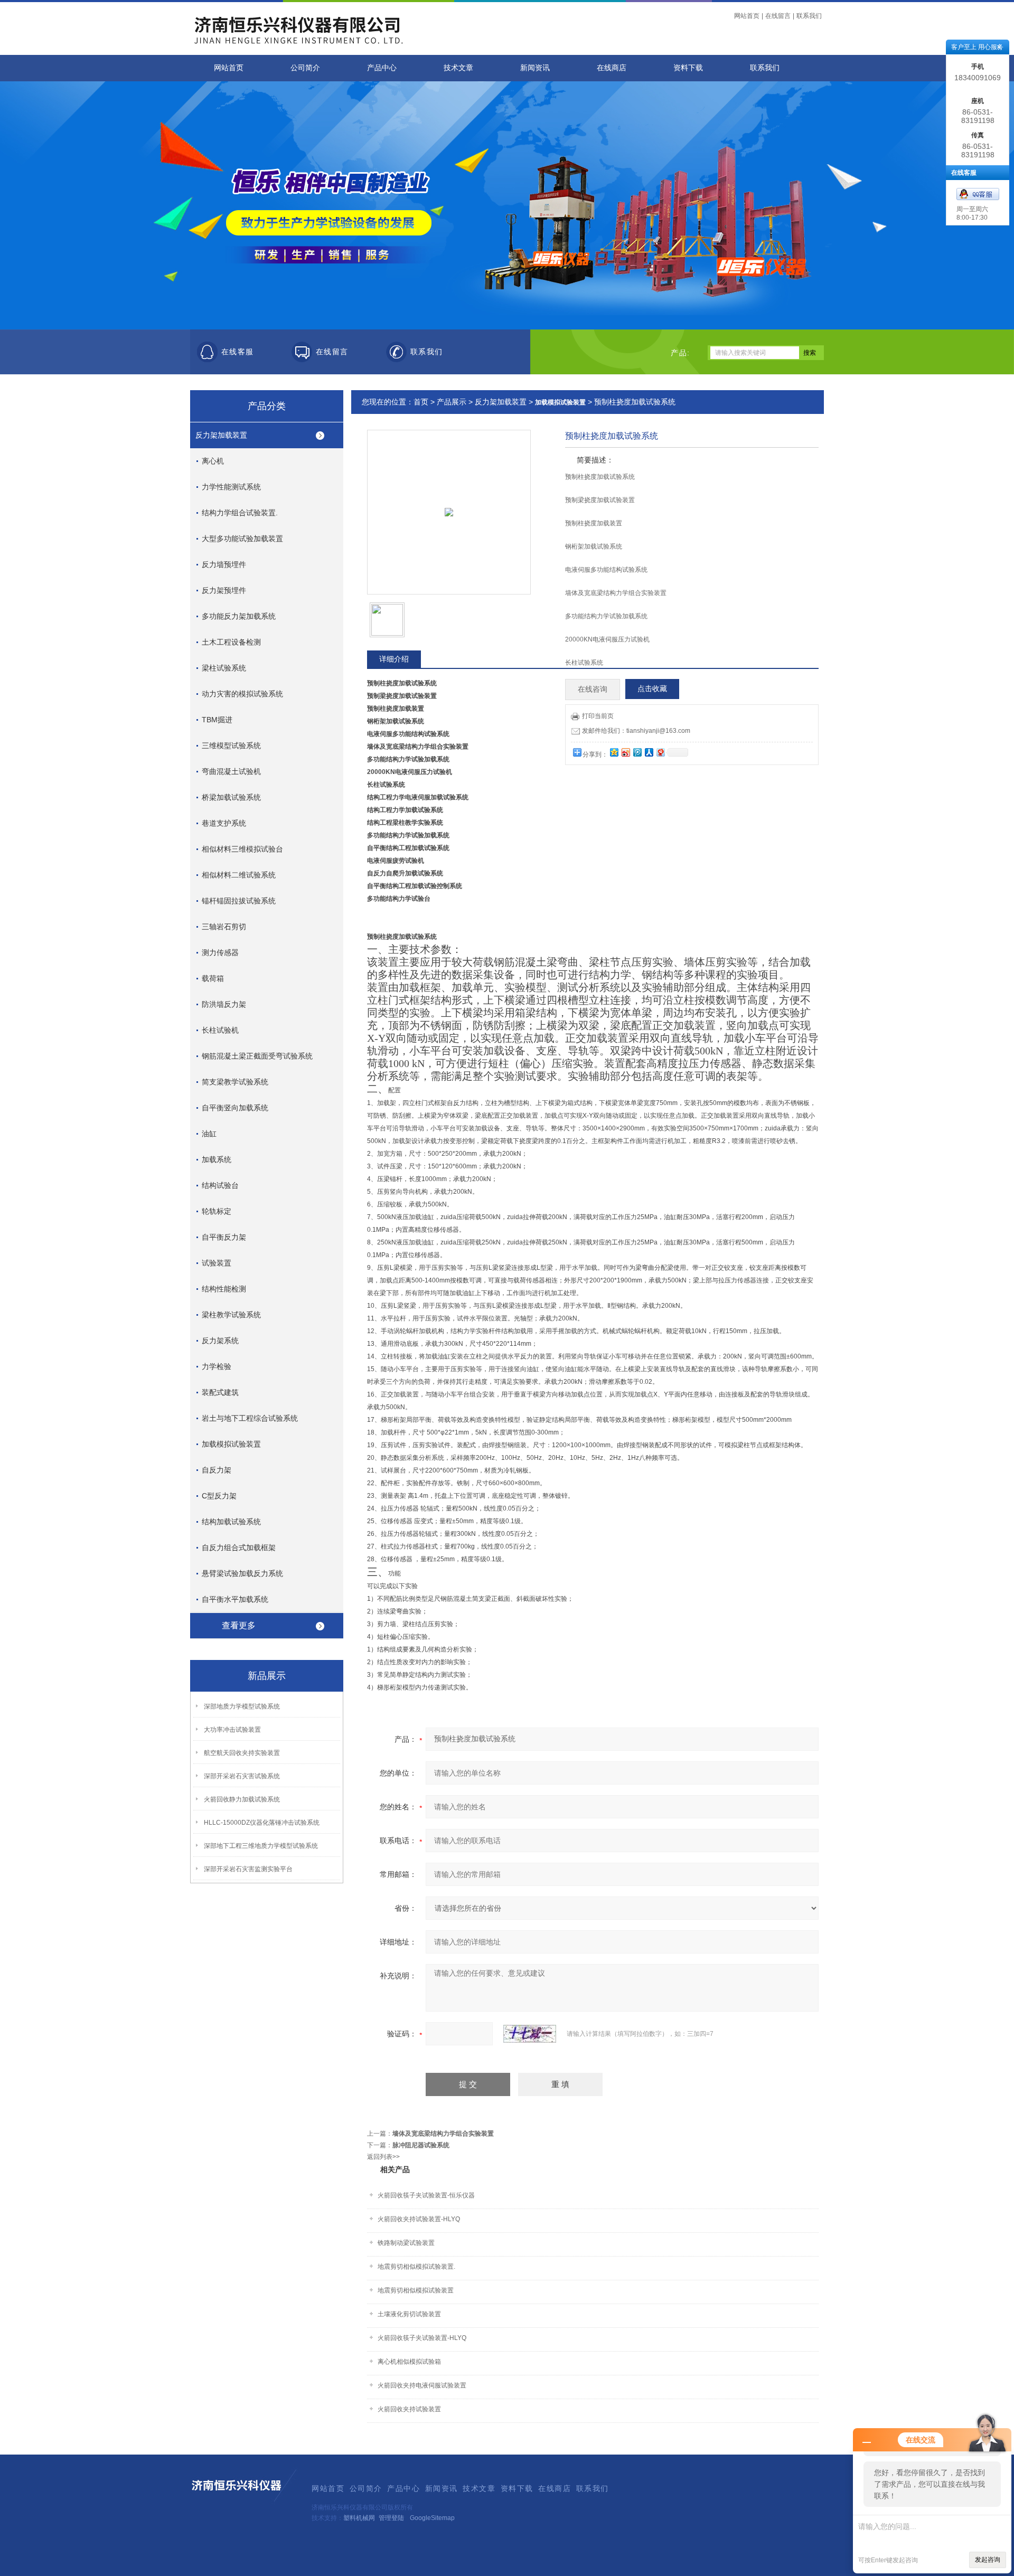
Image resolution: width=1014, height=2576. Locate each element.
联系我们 (809, 16)
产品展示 (452, 402)
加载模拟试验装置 (231, 1444)
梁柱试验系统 (224, 668)
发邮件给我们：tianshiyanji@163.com (636, 731)
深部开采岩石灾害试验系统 (242, 1776)
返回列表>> (383, 2157)
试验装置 (217, 1263)
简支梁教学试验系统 (235, 1082)
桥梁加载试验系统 (231, 797)
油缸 (209, 1134)
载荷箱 (213, 978)
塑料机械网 (359, 2518)
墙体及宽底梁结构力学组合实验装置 (443, 2134)
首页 (421, 402)
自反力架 (217, 1470)
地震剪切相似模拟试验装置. (416, 2267)
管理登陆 (391, 2518)
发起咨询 (988, 2560)
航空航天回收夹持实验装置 (242, 1753)
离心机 (213, 461)
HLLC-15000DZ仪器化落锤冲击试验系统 (262, 1823)
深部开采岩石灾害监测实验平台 (248, 1869)
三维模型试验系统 (231, 746)
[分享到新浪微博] (625, 752)
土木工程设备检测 (231, 642)
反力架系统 (220, 1341)
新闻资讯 (535, 68)
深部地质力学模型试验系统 (242, 1706)
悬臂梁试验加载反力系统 (242, 1573)
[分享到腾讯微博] (637, 752)
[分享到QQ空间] (614, 752)
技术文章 (458, 68)
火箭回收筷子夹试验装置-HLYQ (422, 2338)
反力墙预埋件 (224, 564)
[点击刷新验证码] (530, 2034)
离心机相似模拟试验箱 (409, 2362)
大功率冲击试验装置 (232, 1730)
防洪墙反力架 (224, 1004)
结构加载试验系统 (231, 1522)
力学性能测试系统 (231, 487)
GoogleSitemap (432, 2518)
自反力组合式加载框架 (239, 1548)
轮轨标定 (217, 1211)
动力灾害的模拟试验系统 (242, 694)
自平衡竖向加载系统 (235, 1108)
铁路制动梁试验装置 (406, 2243)
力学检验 (217, 1366)
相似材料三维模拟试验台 (242, 849)
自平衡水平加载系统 (235, 1599)
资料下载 (688, 68)
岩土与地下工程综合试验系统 (250, 1418)
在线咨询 (593, 689)
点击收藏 (652, 689)
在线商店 (612, 68)
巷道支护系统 (224, 823)
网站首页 (747, 16)
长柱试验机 (220, 1030)
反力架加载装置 (221, 435)
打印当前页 (598, 716)
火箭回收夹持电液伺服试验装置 (422, 2385)
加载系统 (217, 1159)
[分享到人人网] (649, 752)
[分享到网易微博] (660, 752)
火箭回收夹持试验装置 (409, 2409)
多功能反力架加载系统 (239, 616)
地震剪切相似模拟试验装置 (416, 2290)
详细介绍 (394, 659)
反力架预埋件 (224, 590)
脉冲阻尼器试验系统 (421, 2145)
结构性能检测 (224, 1289)
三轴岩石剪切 (224, 927)
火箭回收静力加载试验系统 (242, 1799)
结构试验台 (220, 1185)
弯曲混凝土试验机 (231, 771)
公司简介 (305, 68)
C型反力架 (219, 1496)
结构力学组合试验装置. (240, 513)
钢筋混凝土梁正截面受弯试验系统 (257, 1056)
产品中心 (382, 68)
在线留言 (778, 16)
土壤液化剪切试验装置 (409, 2314)
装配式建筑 (220, 1392)
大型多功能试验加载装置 (242, 539)
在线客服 (238, 352)
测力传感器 (220, 952)
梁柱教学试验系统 (231, 1315)
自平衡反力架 (224, 1237)
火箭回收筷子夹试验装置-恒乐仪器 (426, 2195)
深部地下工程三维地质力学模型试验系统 (261, 1846)
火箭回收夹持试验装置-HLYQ (419, 2219)
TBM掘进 (217, 720)
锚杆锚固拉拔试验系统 (239, 901)
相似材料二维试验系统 (239, 875)
